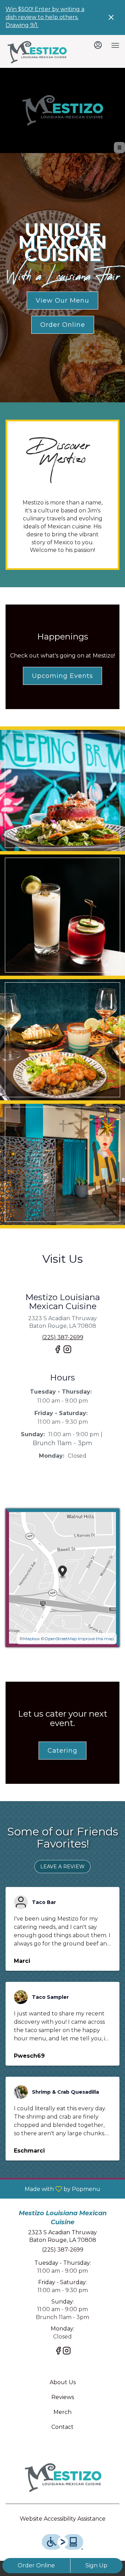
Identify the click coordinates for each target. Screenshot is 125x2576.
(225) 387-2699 (63, 2250)
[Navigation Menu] (115, 45)
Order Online (36, 2565)
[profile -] (98, 45)
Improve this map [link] (96, 1639)
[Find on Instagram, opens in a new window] (67, 1352)
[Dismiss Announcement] (111, 17)
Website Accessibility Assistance (63, 2519)
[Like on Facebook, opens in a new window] (58, 1352)
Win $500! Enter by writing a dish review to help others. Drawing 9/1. (45, 17)
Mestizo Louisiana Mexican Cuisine (62, 2478)
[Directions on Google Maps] (62, 1577)
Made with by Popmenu (53, 2189)
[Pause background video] (119, 147)
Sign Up (96, 2565)
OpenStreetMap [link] (61, 1639)
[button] (62, 790)
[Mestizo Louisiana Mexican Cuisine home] (37, 52)
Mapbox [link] (31, 1639)
